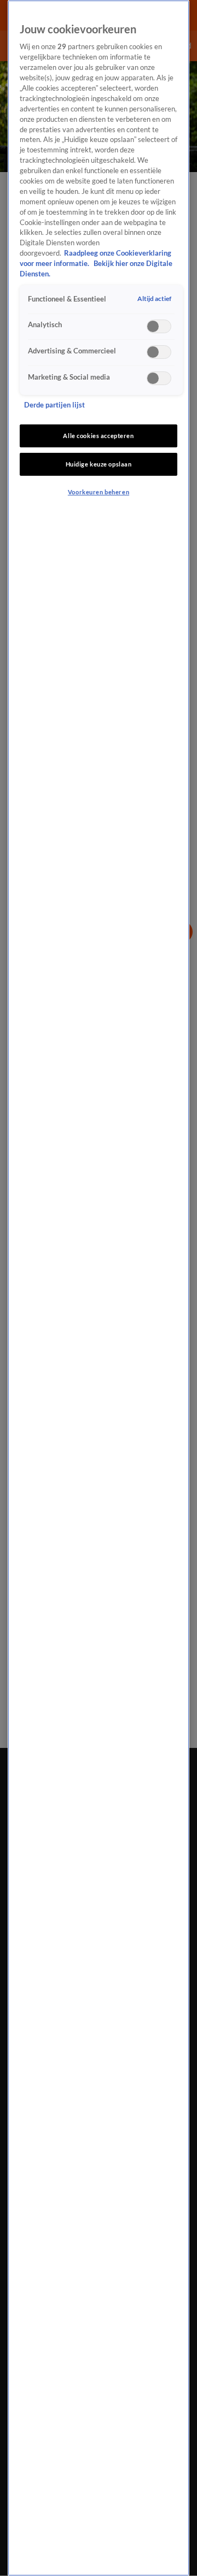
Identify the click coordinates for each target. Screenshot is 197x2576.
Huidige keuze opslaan (99, 464)
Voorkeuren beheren (99, 492)
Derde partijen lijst (54, 405)
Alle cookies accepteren (98, 436)
